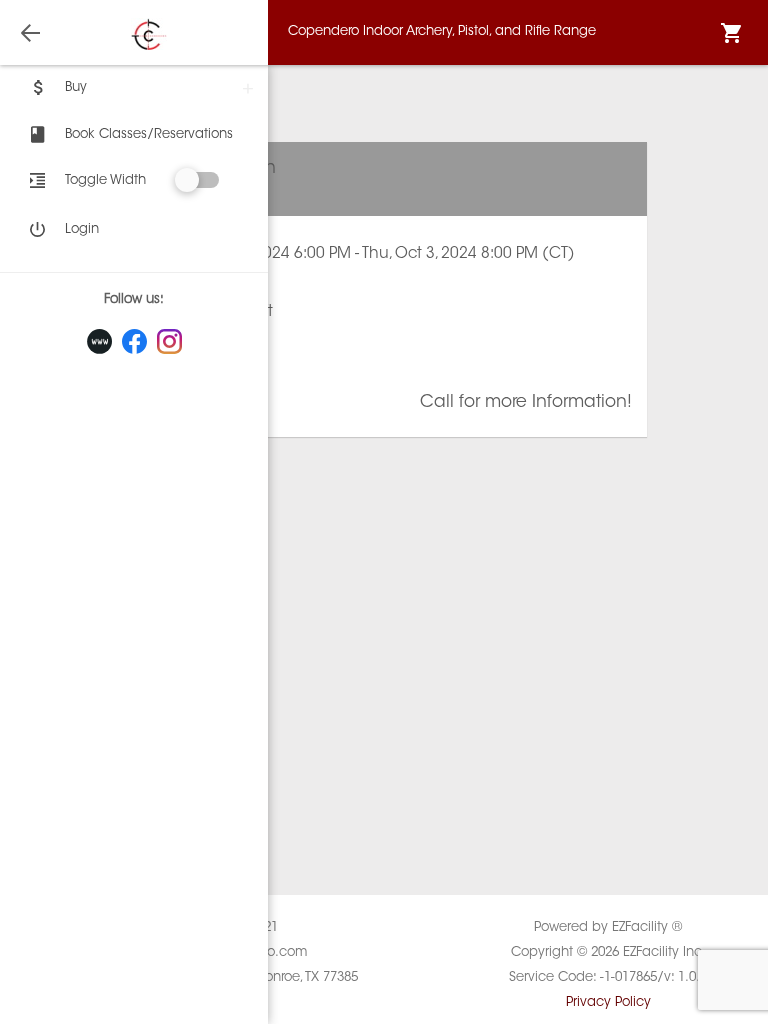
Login (82, 229)
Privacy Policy (608, 1002)
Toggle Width (105, 180)
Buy (76, 87)
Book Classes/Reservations (149, 134)
